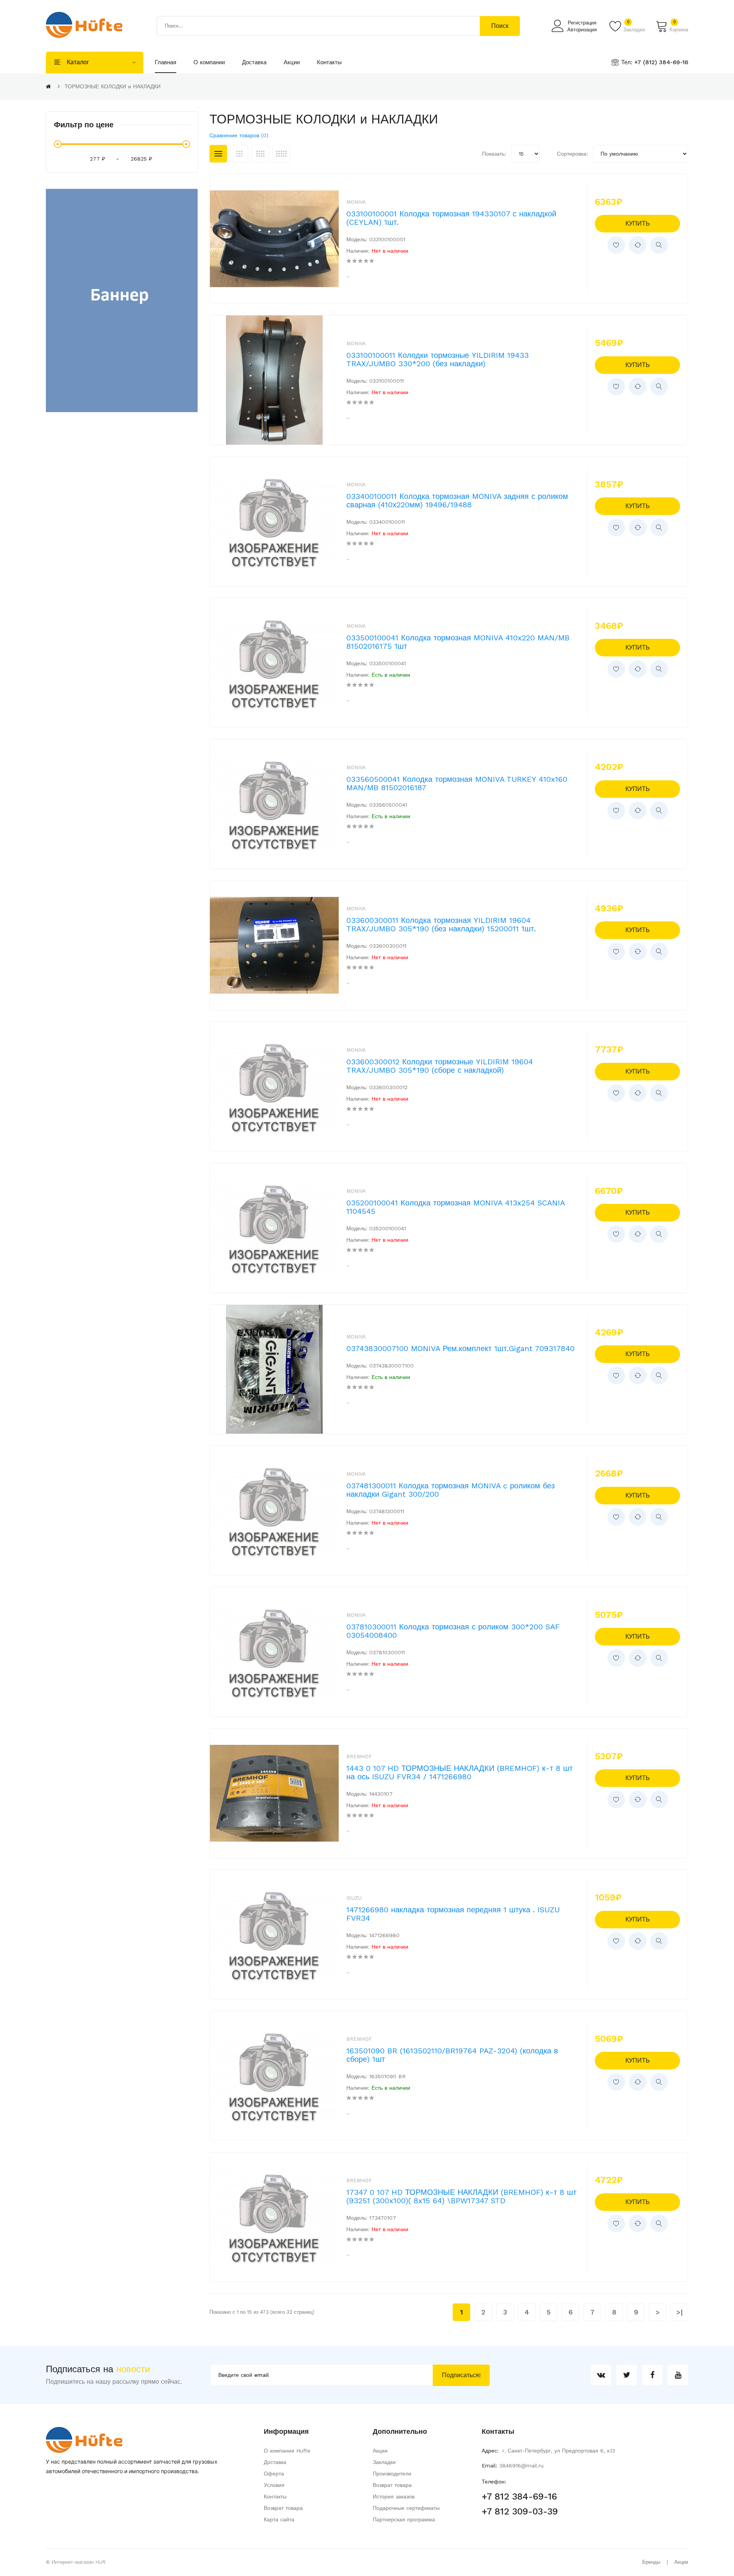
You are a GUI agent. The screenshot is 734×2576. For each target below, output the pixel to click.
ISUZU (354, 1898)
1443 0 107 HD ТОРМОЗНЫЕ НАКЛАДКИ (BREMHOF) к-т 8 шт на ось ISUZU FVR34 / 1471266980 (460, 1772)
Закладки (384, 2462)
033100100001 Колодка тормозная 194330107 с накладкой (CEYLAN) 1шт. (451, 218)
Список (218, 154)
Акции (380, 2451)
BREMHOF (359, 1757)
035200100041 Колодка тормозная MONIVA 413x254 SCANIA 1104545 (456, 1207)
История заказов (394, 2496)
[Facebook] (652, 2375)
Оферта (274, 2474)
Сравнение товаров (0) (239, 135)
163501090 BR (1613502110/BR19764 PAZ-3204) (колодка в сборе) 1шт (452, 2055)
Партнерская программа (404, 2519)
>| (680, 2312)
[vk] (601, 2375)
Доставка (275, 2462)
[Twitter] (627, 2375)
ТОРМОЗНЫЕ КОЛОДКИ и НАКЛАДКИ (113, 86)
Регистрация (582, 23)
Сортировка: (572, 154)
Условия (274, 2485)
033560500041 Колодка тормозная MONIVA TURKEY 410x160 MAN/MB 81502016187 (457, 783)
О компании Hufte (287, 2451)
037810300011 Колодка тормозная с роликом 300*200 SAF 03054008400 (453, 1631)
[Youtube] (678, 2375)
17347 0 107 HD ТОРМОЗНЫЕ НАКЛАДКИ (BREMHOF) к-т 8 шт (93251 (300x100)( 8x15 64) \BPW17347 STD (461, 2196)
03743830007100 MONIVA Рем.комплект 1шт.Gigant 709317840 (460, 1348)
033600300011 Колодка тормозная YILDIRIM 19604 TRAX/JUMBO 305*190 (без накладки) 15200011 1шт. (441, 924)
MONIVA (356, 202)
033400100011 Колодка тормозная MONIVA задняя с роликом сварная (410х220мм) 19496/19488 (457, 500)
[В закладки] (616, 245)
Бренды (651, 2562)
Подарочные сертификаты (406, 2508)
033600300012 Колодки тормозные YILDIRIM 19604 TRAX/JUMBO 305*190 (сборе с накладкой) (440, 1066)
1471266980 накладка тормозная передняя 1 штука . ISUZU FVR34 (453, 1914)
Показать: (494, 154)
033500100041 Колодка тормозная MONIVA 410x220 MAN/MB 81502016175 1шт (458, 642)
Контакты (275, 2496)
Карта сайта (279, 2519)
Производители (392, 2474)
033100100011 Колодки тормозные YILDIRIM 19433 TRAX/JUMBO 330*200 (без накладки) (438, 359)
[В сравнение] (638, 245)
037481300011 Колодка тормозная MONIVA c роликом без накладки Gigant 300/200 (451, 1490)
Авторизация (582, 30)
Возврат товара (283, 2508)
